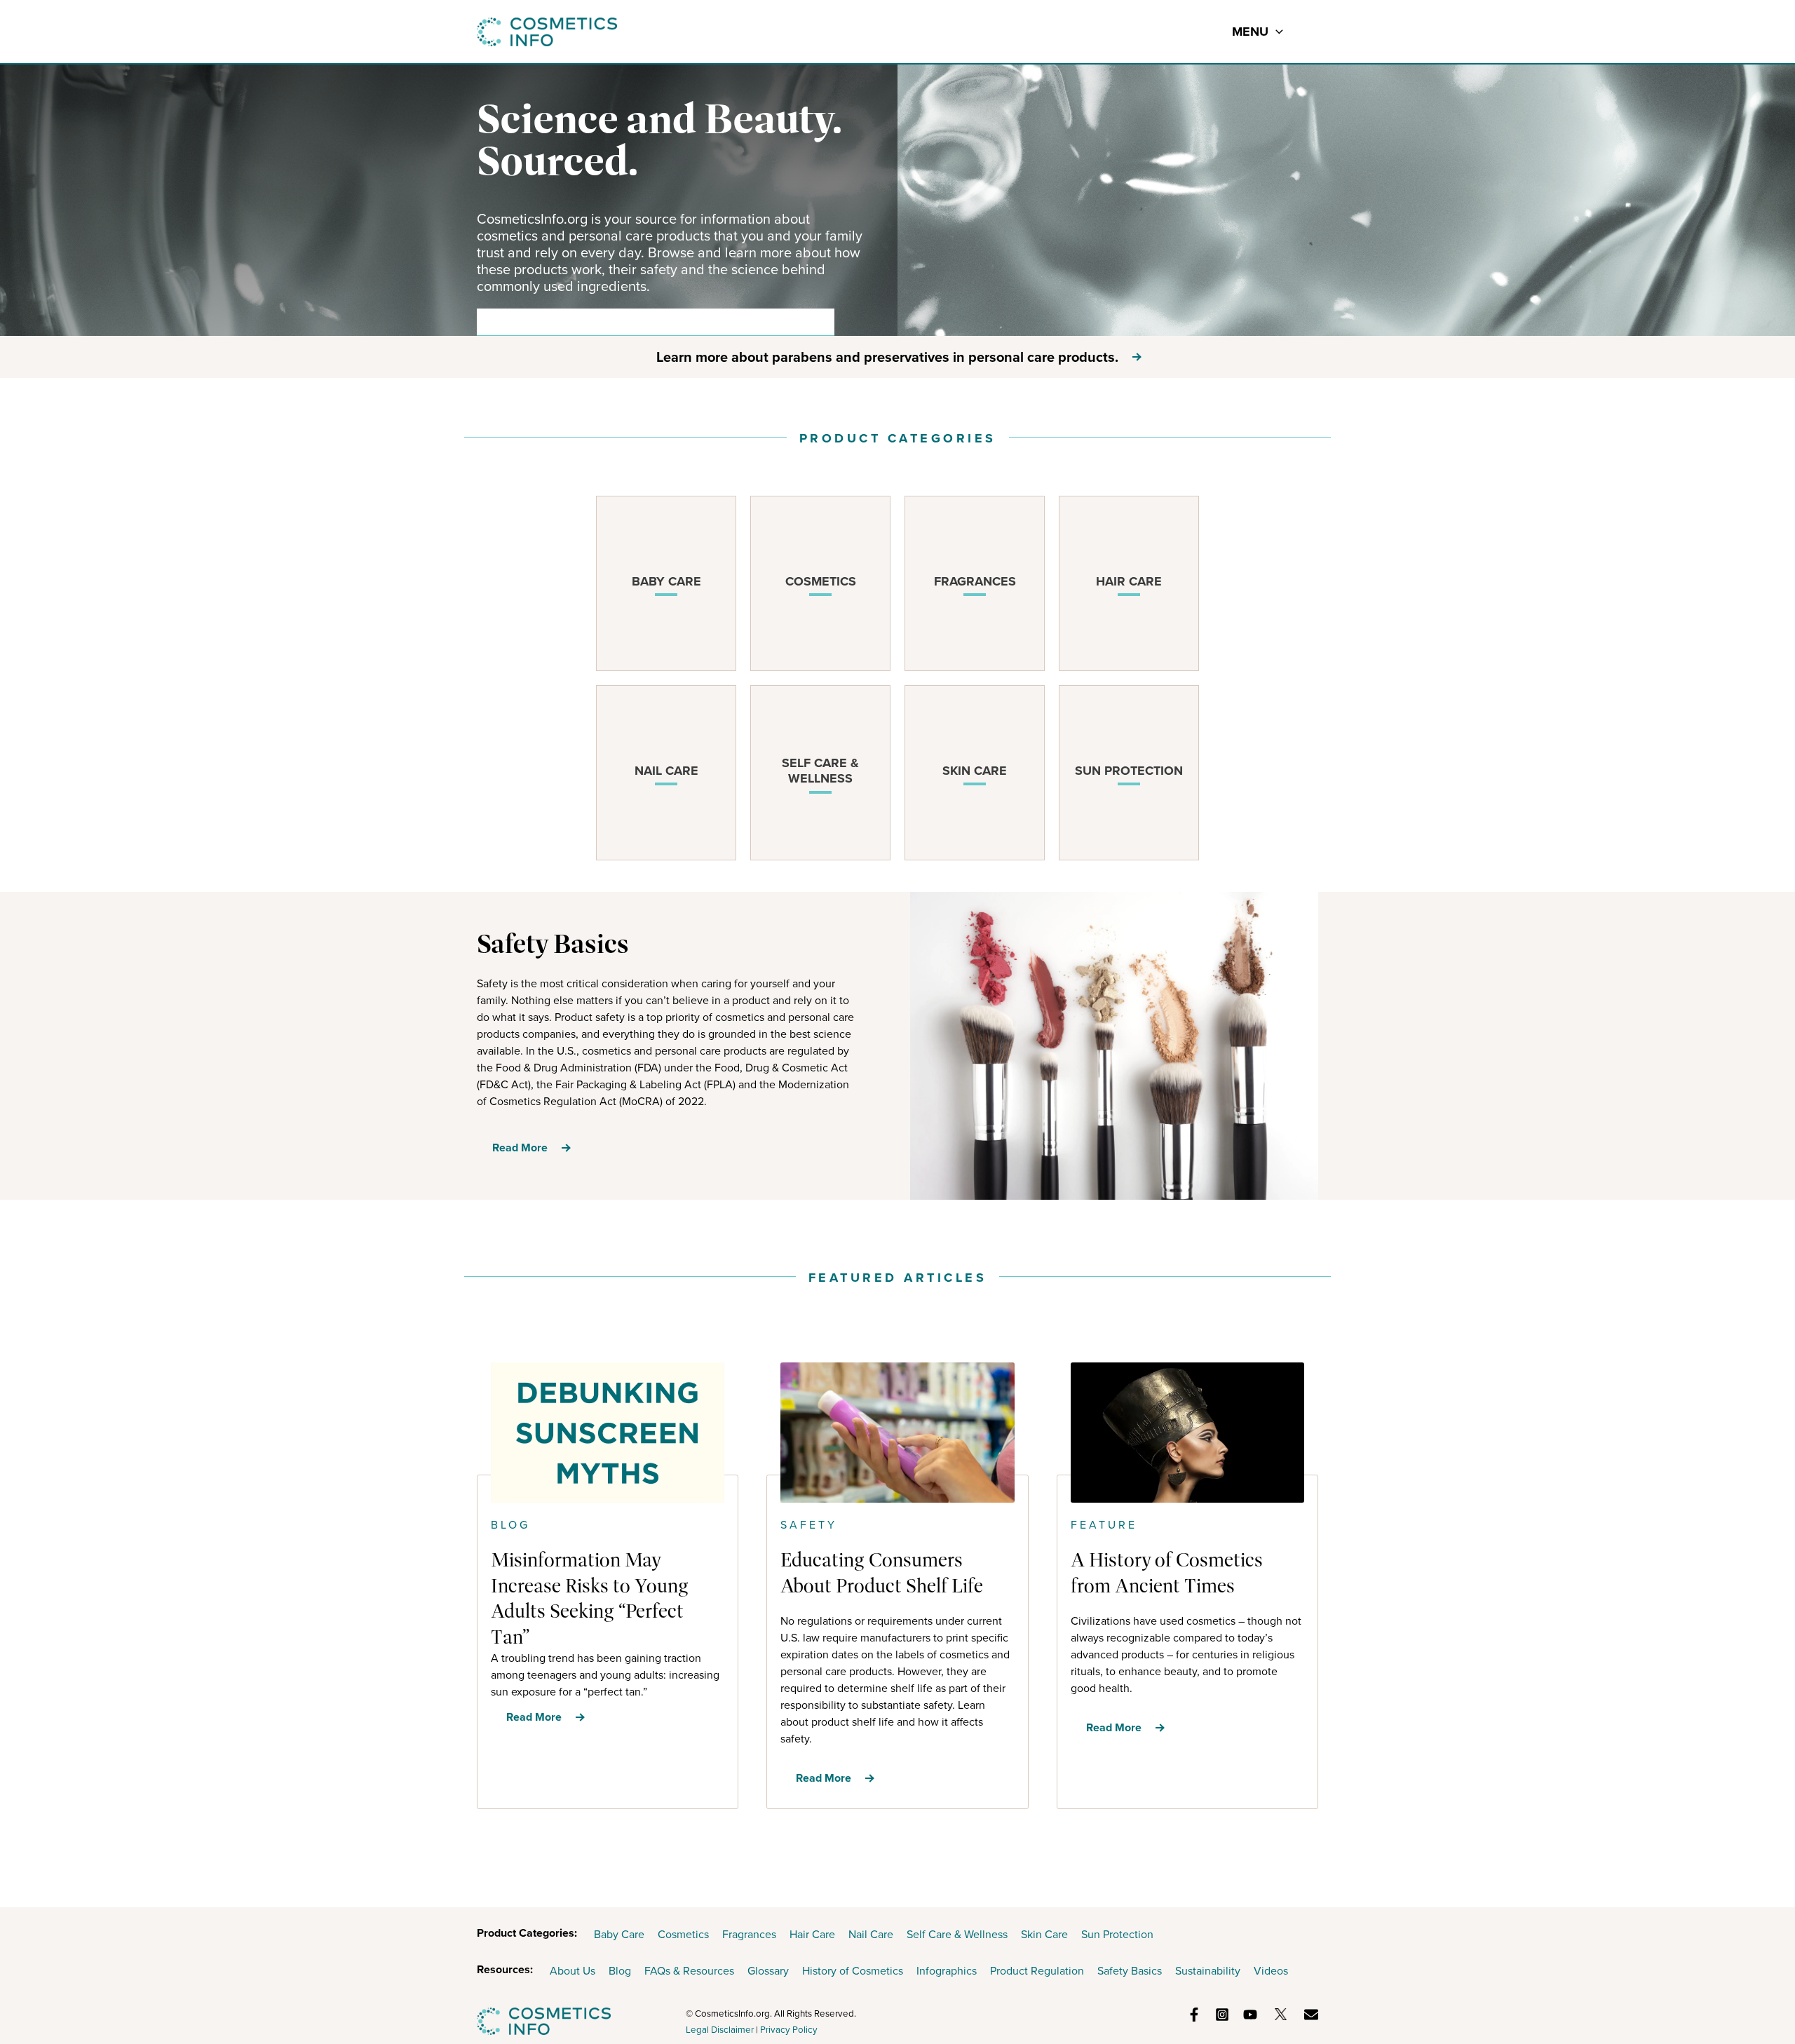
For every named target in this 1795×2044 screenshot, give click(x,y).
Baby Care (619, 1934)
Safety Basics (1130, 1971)
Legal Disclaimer (720, 2030)
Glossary (768, 1971)
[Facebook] (1194, 2015)
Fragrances (749, 1934)
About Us (573, 1971)
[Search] (814, 322)
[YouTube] (1250, 2015)
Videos (1271, 1971)
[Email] (1311, 2015)
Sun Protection (1117, 1934)
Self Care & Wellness (957, 1934)
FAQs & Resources (689, 1971)
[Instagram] (1222, 2015)
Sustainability (1208, 1971)
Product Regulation (1037, 1971)
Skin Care (1044, 1934)
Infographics (947, 1971)
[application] (1276, 32)
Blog (620, 1971)
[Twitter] (1281, 2014)
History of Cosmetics (853, 1971)
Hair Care (812, 1934)
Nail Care (871, 1934)
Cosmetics (683, 1934)
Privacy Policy (789, 2030)
